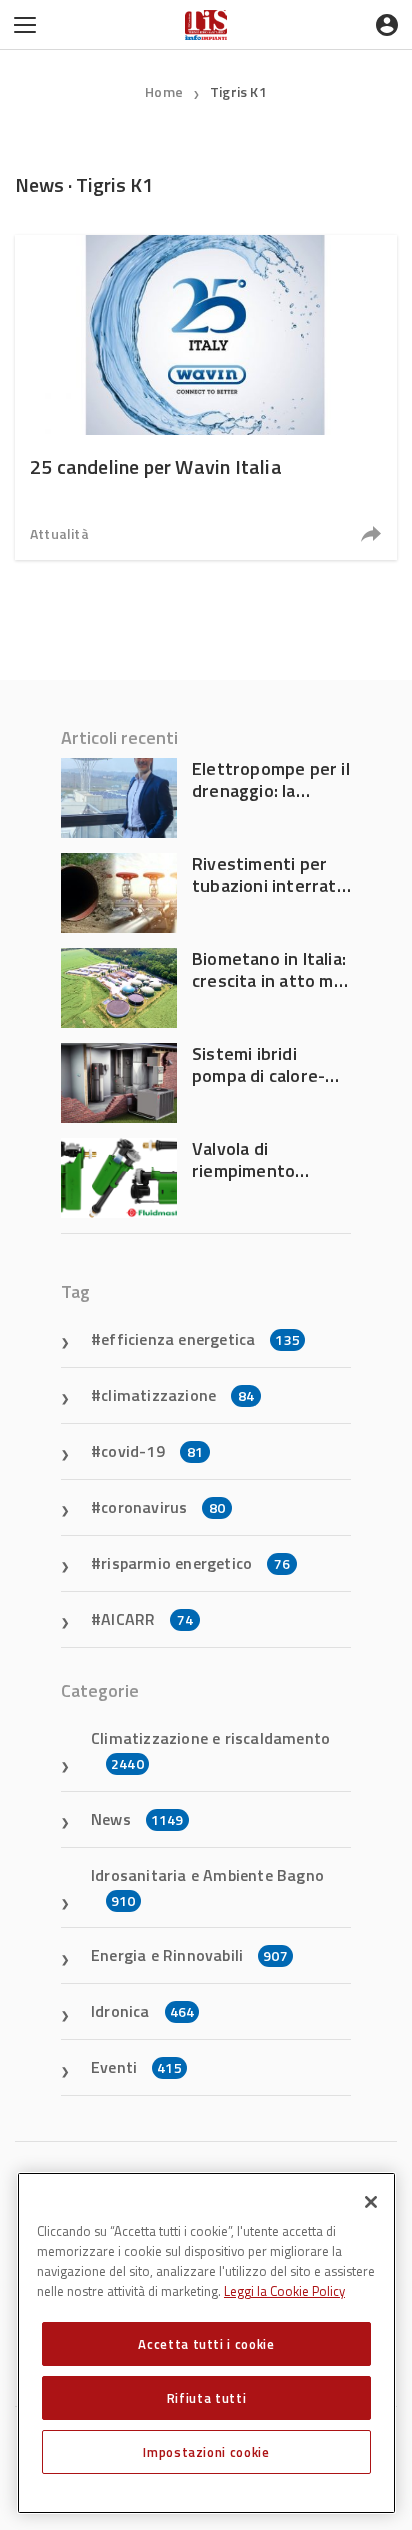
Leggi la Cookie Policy (284, 2291)
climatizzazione (177, 1395)
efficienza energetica (200, 1339)
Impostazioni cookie (206, 2452)
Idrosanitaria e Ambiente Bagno (207, 1887)
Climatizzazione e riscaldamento (210, 1750)
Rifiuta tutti (207, 2398)
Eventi (136, 2067)
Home (164, 91)
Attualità (59, 533)
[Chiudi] (371, 2202)
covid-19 (152, 1451)
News (137, 1819)
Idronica (142, 2011)
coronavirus (163, 1507)
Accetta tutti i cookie (206, 2344)
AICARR (147, 1619)
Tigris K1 (238, 91)
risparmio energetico (195, 1563)
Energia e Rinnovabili (189, 1955)
